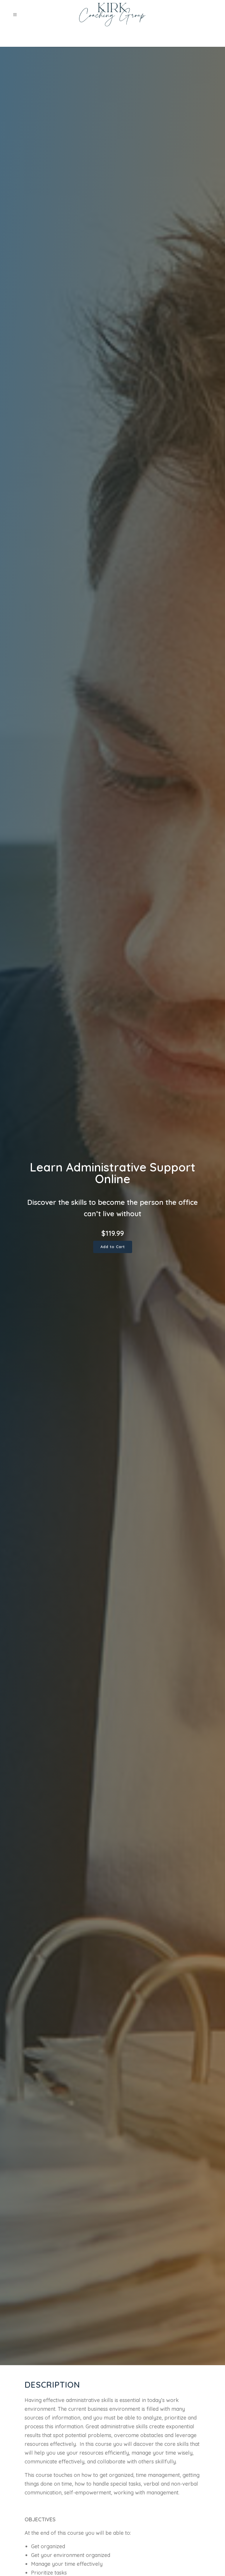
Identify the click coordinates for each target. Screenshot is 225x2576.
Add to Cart (113, 1247)
